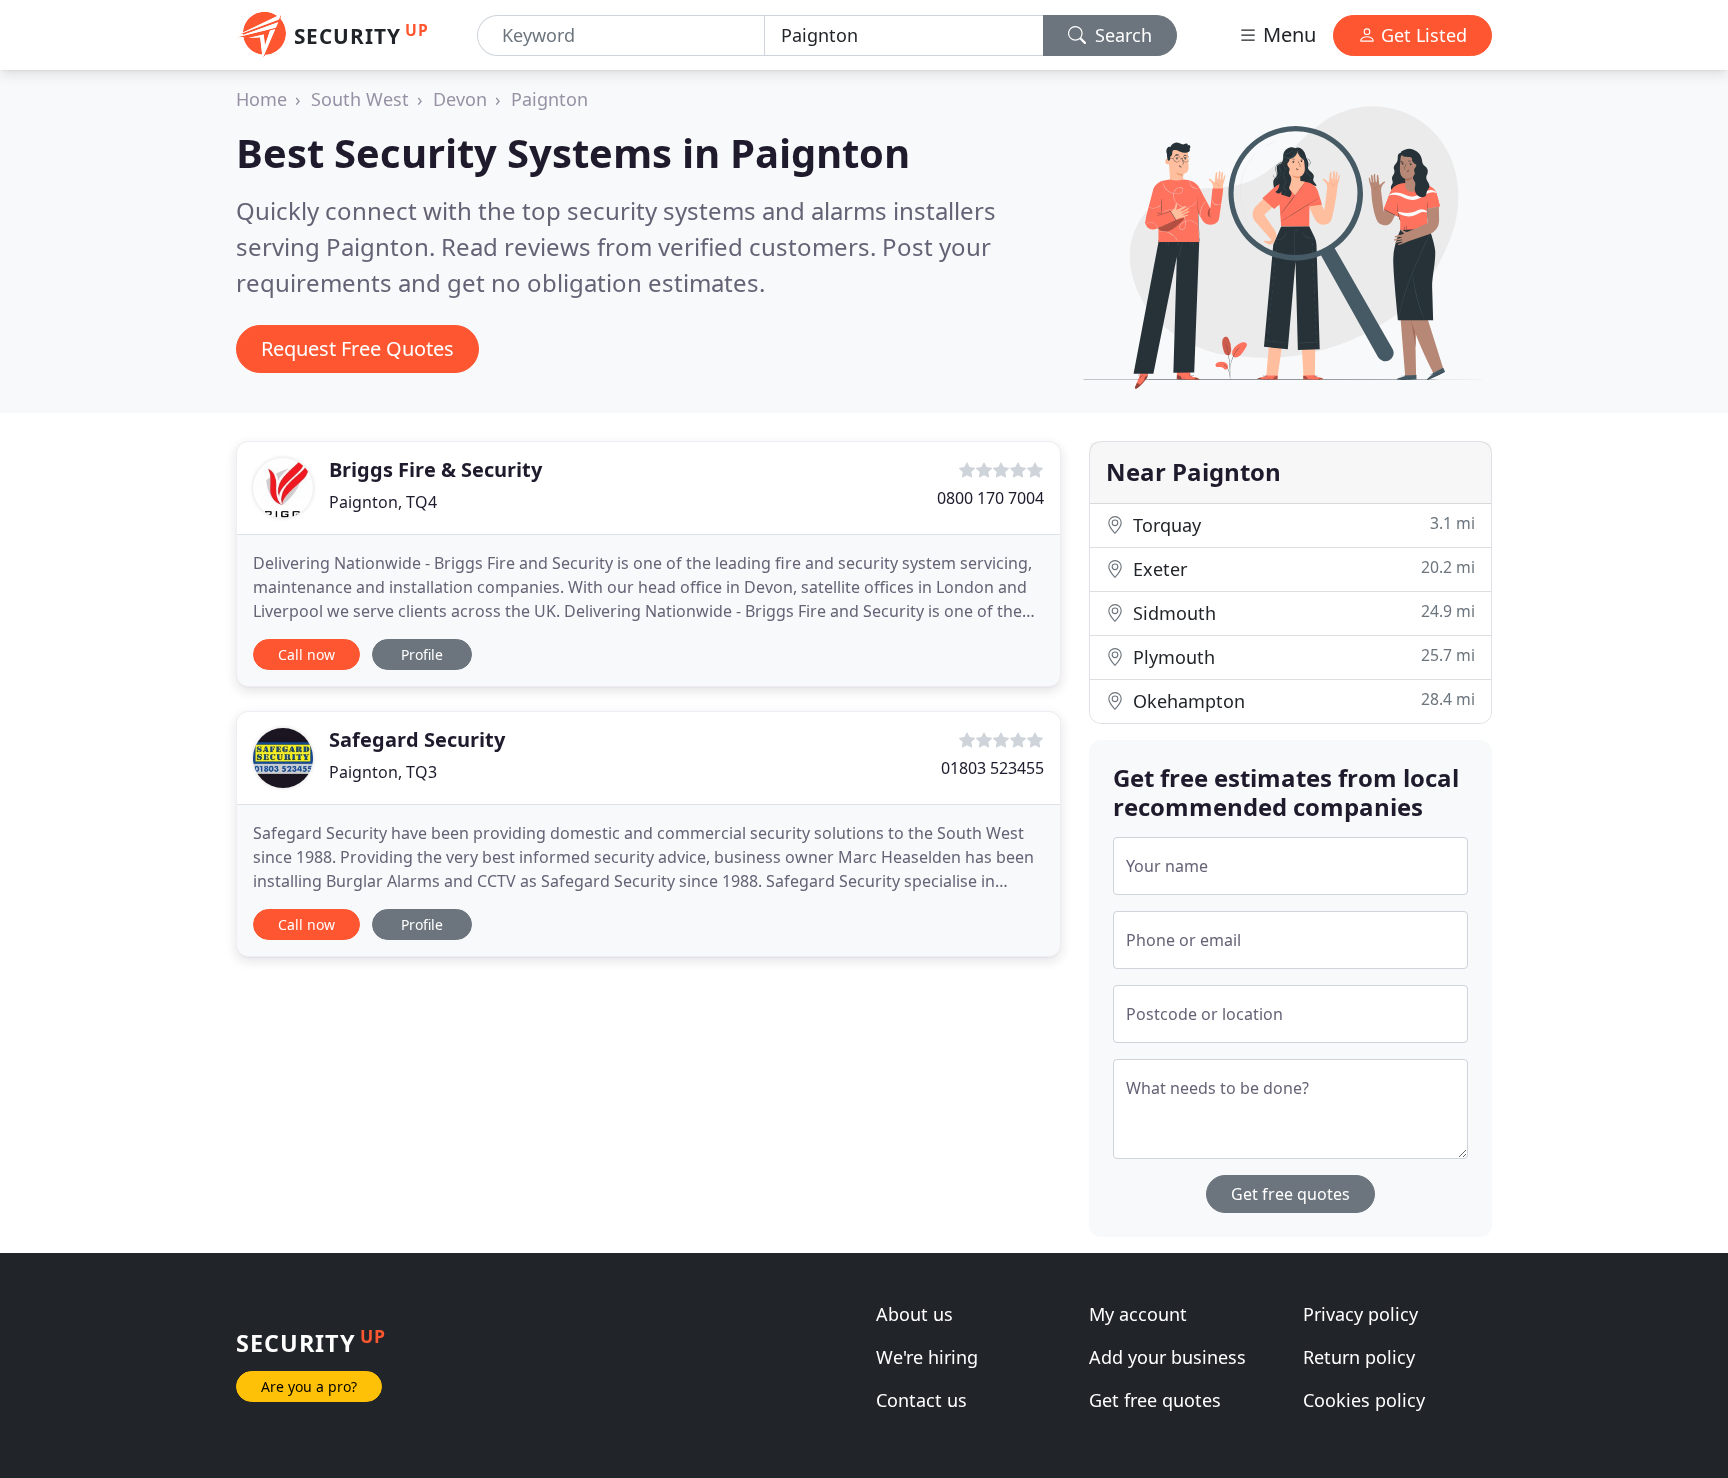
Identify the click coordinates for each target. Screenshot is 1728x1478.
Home (261, 99)
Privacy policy (1360, 1314)
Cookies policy (1364, 1400)
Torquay (1301, 524)
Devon (460, 99)
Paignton (549, 99)
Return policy (1359, 1357)
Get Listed (1421, 35)
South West (360, 99)
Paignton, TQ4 (383, 502)
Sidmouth (1301, 612)
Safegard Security (417, 739)
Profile (422, 654)
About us (914, 1314)
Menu (1287, 34)
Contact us (921, 1400)
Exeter (1301, 568)
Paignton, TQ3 (383, 772)
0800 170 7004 (990, 498)
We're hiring (927, 1357)
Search (1121, 35)
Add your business (1167, 1357)
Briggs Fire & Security (435, 469)
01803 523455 (992, 768)
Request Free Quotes (357, 348)
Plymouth (1301, 656)
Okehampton (1301, 700)
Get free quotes (1290, 1194)
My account (1138, 1314)
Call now (306, 654)
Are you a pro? (309, 1386)
